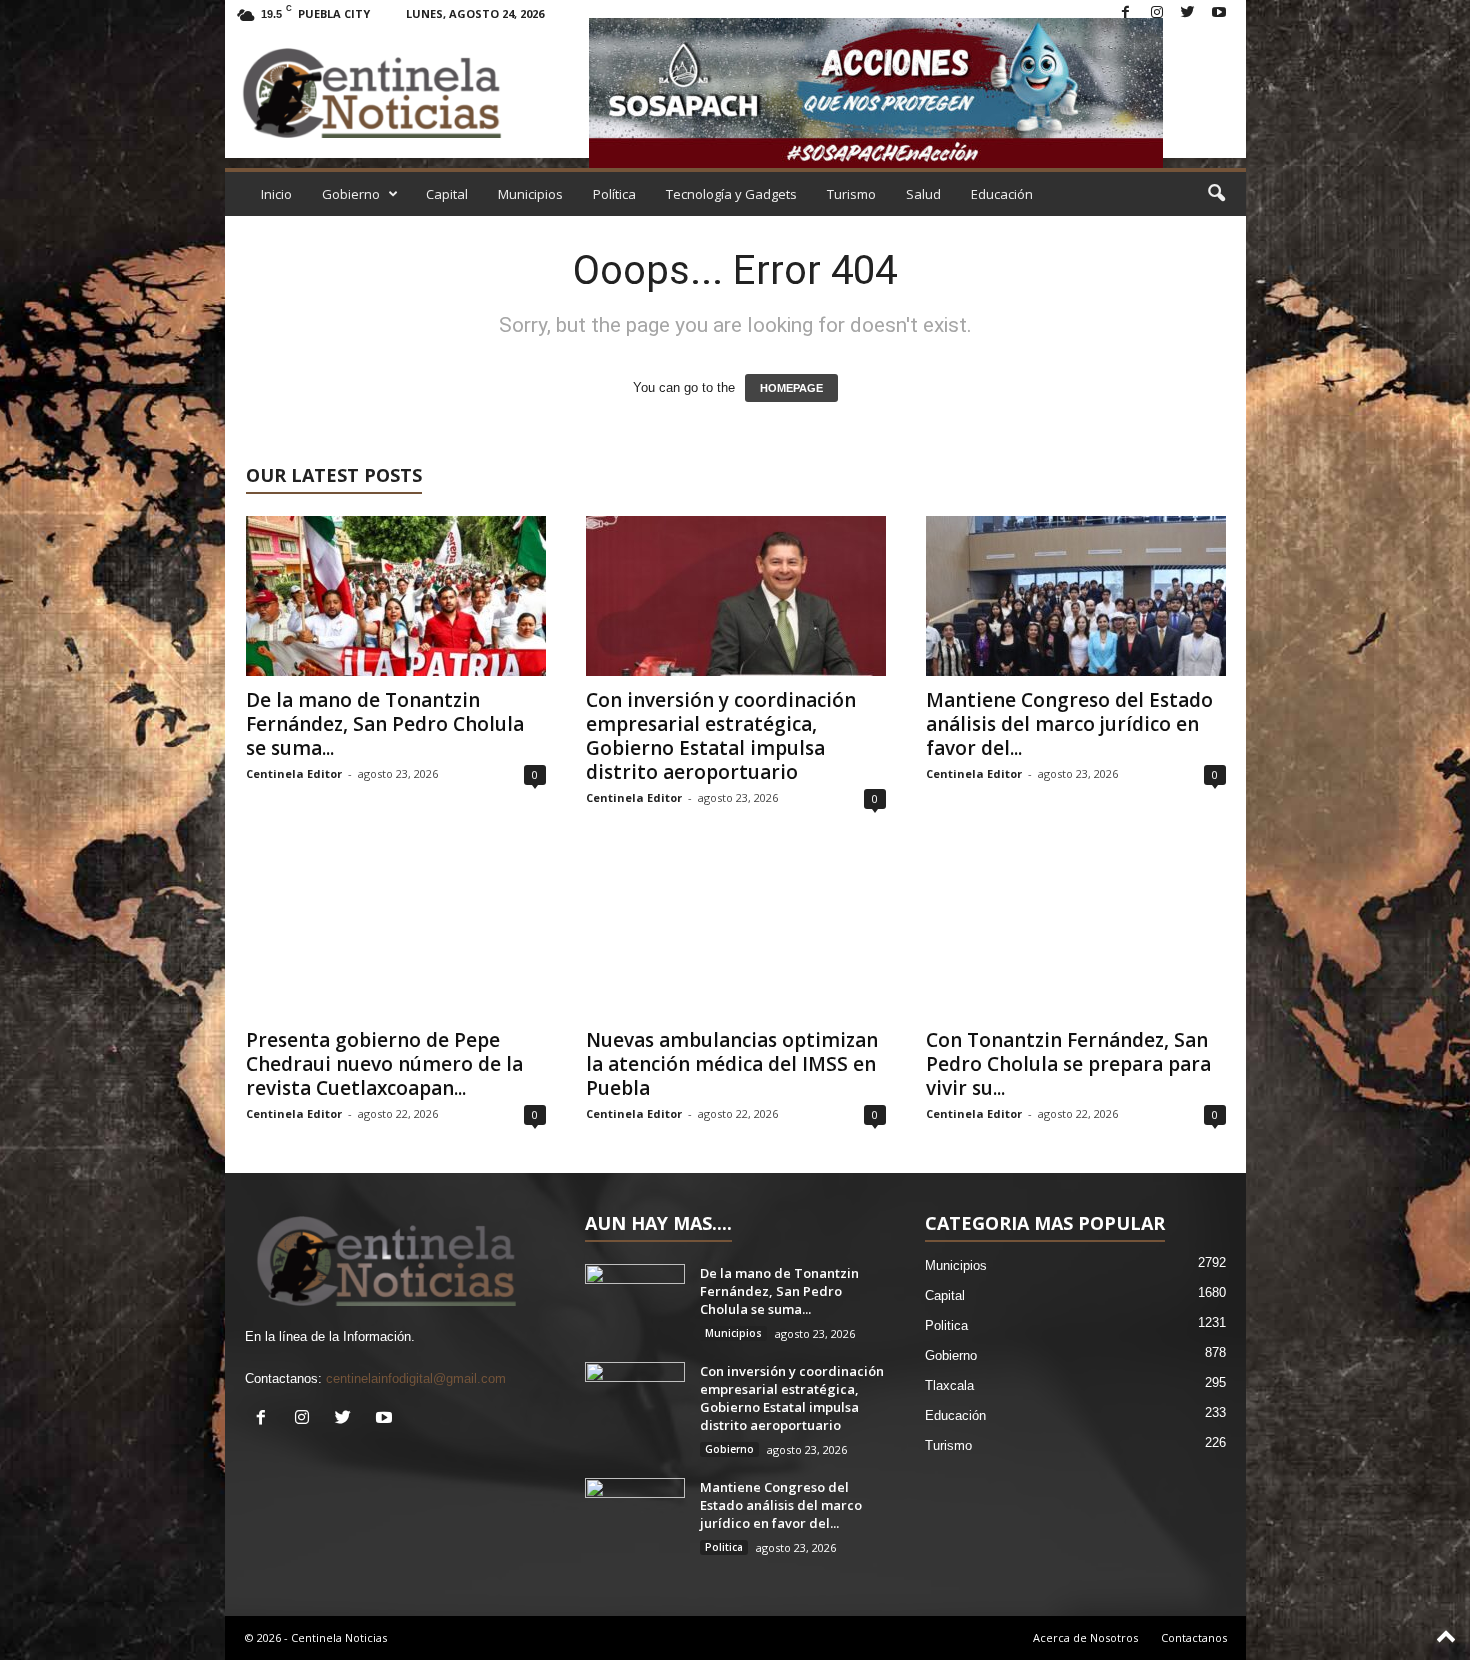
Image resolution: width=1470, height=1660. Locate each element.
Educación (1002, 194)
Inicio (276, 194)
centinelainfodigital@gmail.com (416, 1378)
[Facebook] (1126, 13)
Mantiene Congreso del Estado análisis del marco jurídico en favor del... (1069, 724)
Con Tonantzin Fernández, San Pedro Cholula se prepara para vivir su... (1068, 1064)
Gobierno (351, 194)
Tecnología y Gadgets (731, 194)
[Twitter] (1188, 13)
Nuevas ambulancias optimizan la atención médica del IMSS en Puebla (732, 1064)
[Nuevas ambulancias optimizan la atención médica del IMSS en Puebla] (736, 936)
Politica (724, 1547)
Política (614, 194)
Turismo (851, 194)
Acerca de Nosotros (1085, 1637)
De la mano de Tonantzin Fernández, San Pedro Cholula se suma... (385, 724)
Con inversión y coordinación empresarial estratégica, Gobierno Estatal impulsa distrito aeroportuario (721, 736)
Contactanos (1194, 1637)
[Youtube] (1219, 13)
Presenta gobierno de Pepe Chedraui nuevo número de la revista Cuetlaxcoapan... (384, 1064)
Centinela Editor (294, 773)
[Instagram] (1157, 13)
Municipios (530, 194)
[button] (1216, 194)
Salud (923, 194)
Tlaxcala (949, 1385)
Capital (447, 194)
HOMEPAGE (791, 388)
